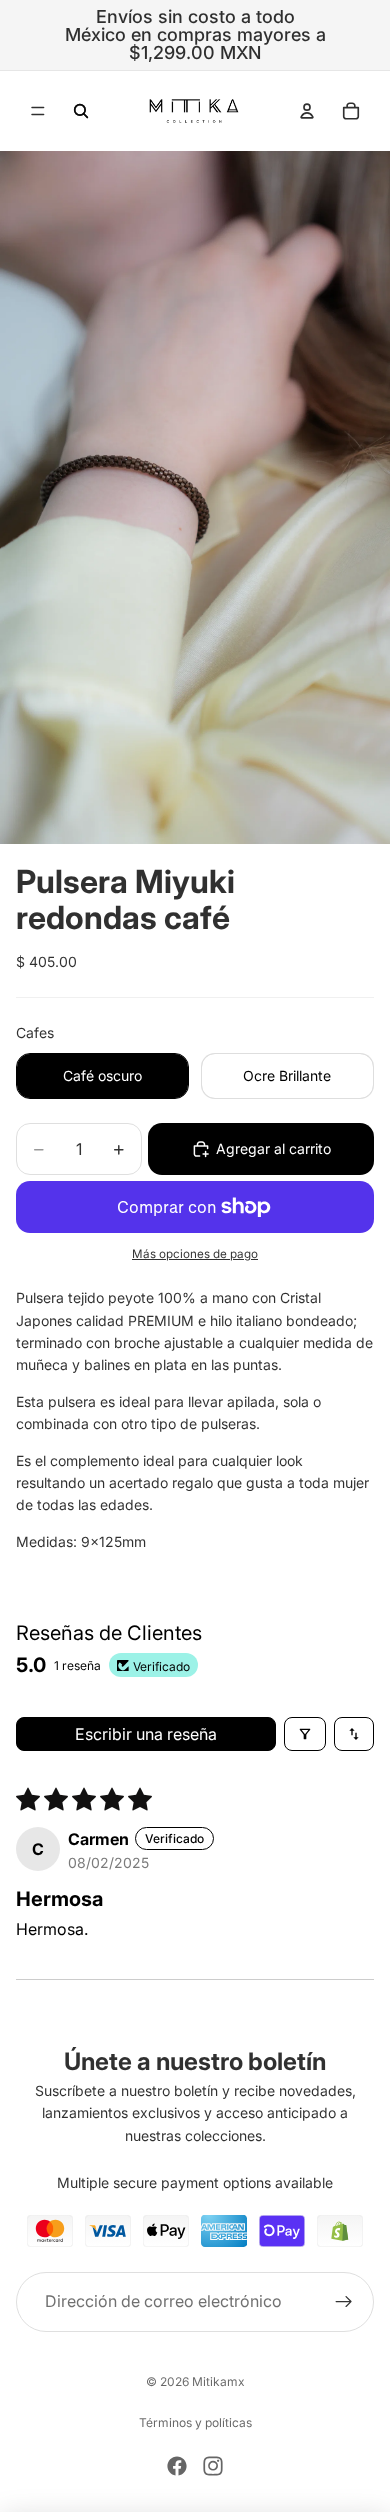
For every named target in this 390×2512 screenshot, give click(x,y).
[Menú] (38, 111)
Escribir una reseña (146, 1734)
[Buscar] (81, 111)
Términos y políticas (195, 2422)
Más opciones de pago (195, 1254)
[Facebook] (177, 2466)
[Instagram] (213, 2466)
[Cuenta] (307, 111)
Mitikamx (218, 2381)
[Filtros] (305, 1734)
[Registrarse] (344, 2301)
